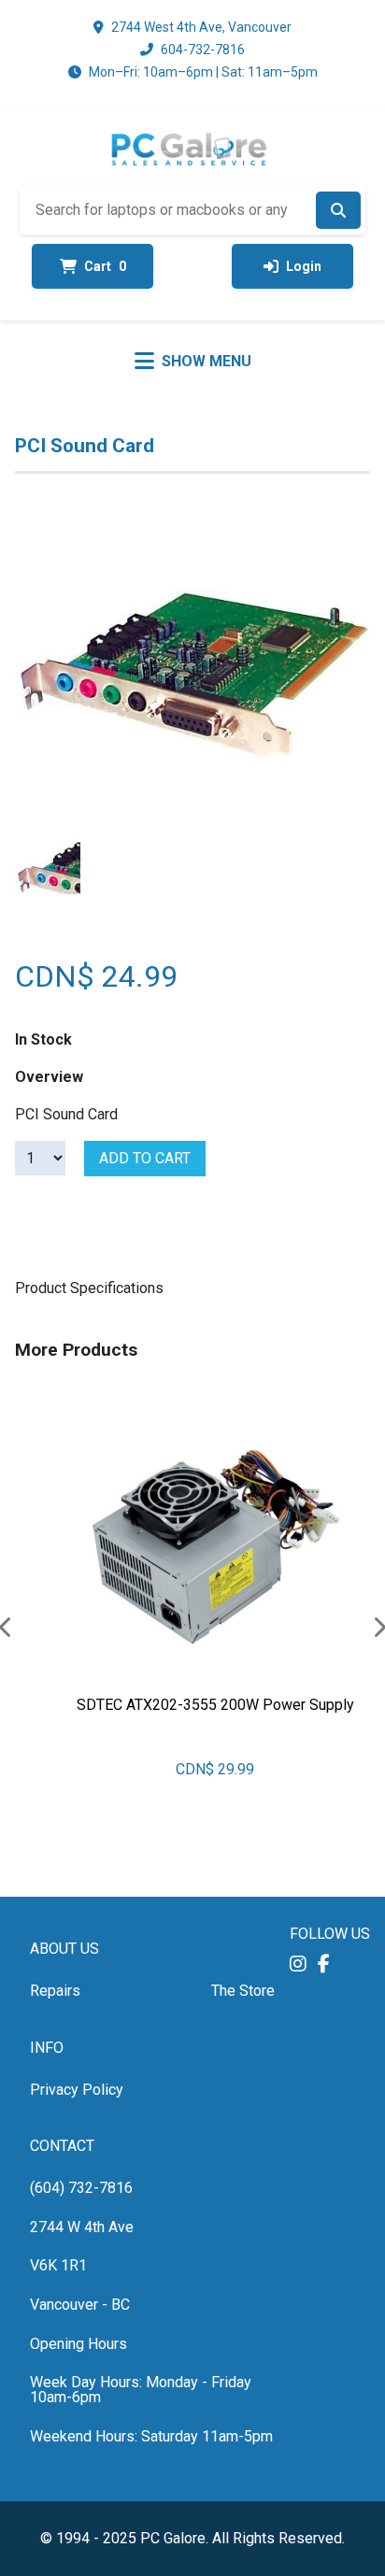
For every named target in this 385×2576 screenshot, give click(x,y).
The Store (243, 1991)
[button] (298, 1964)
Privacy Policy (77, 2090)
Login (304, 266)
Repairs (55, 1991)
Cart (105, 266)
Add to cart (145, 1158)
